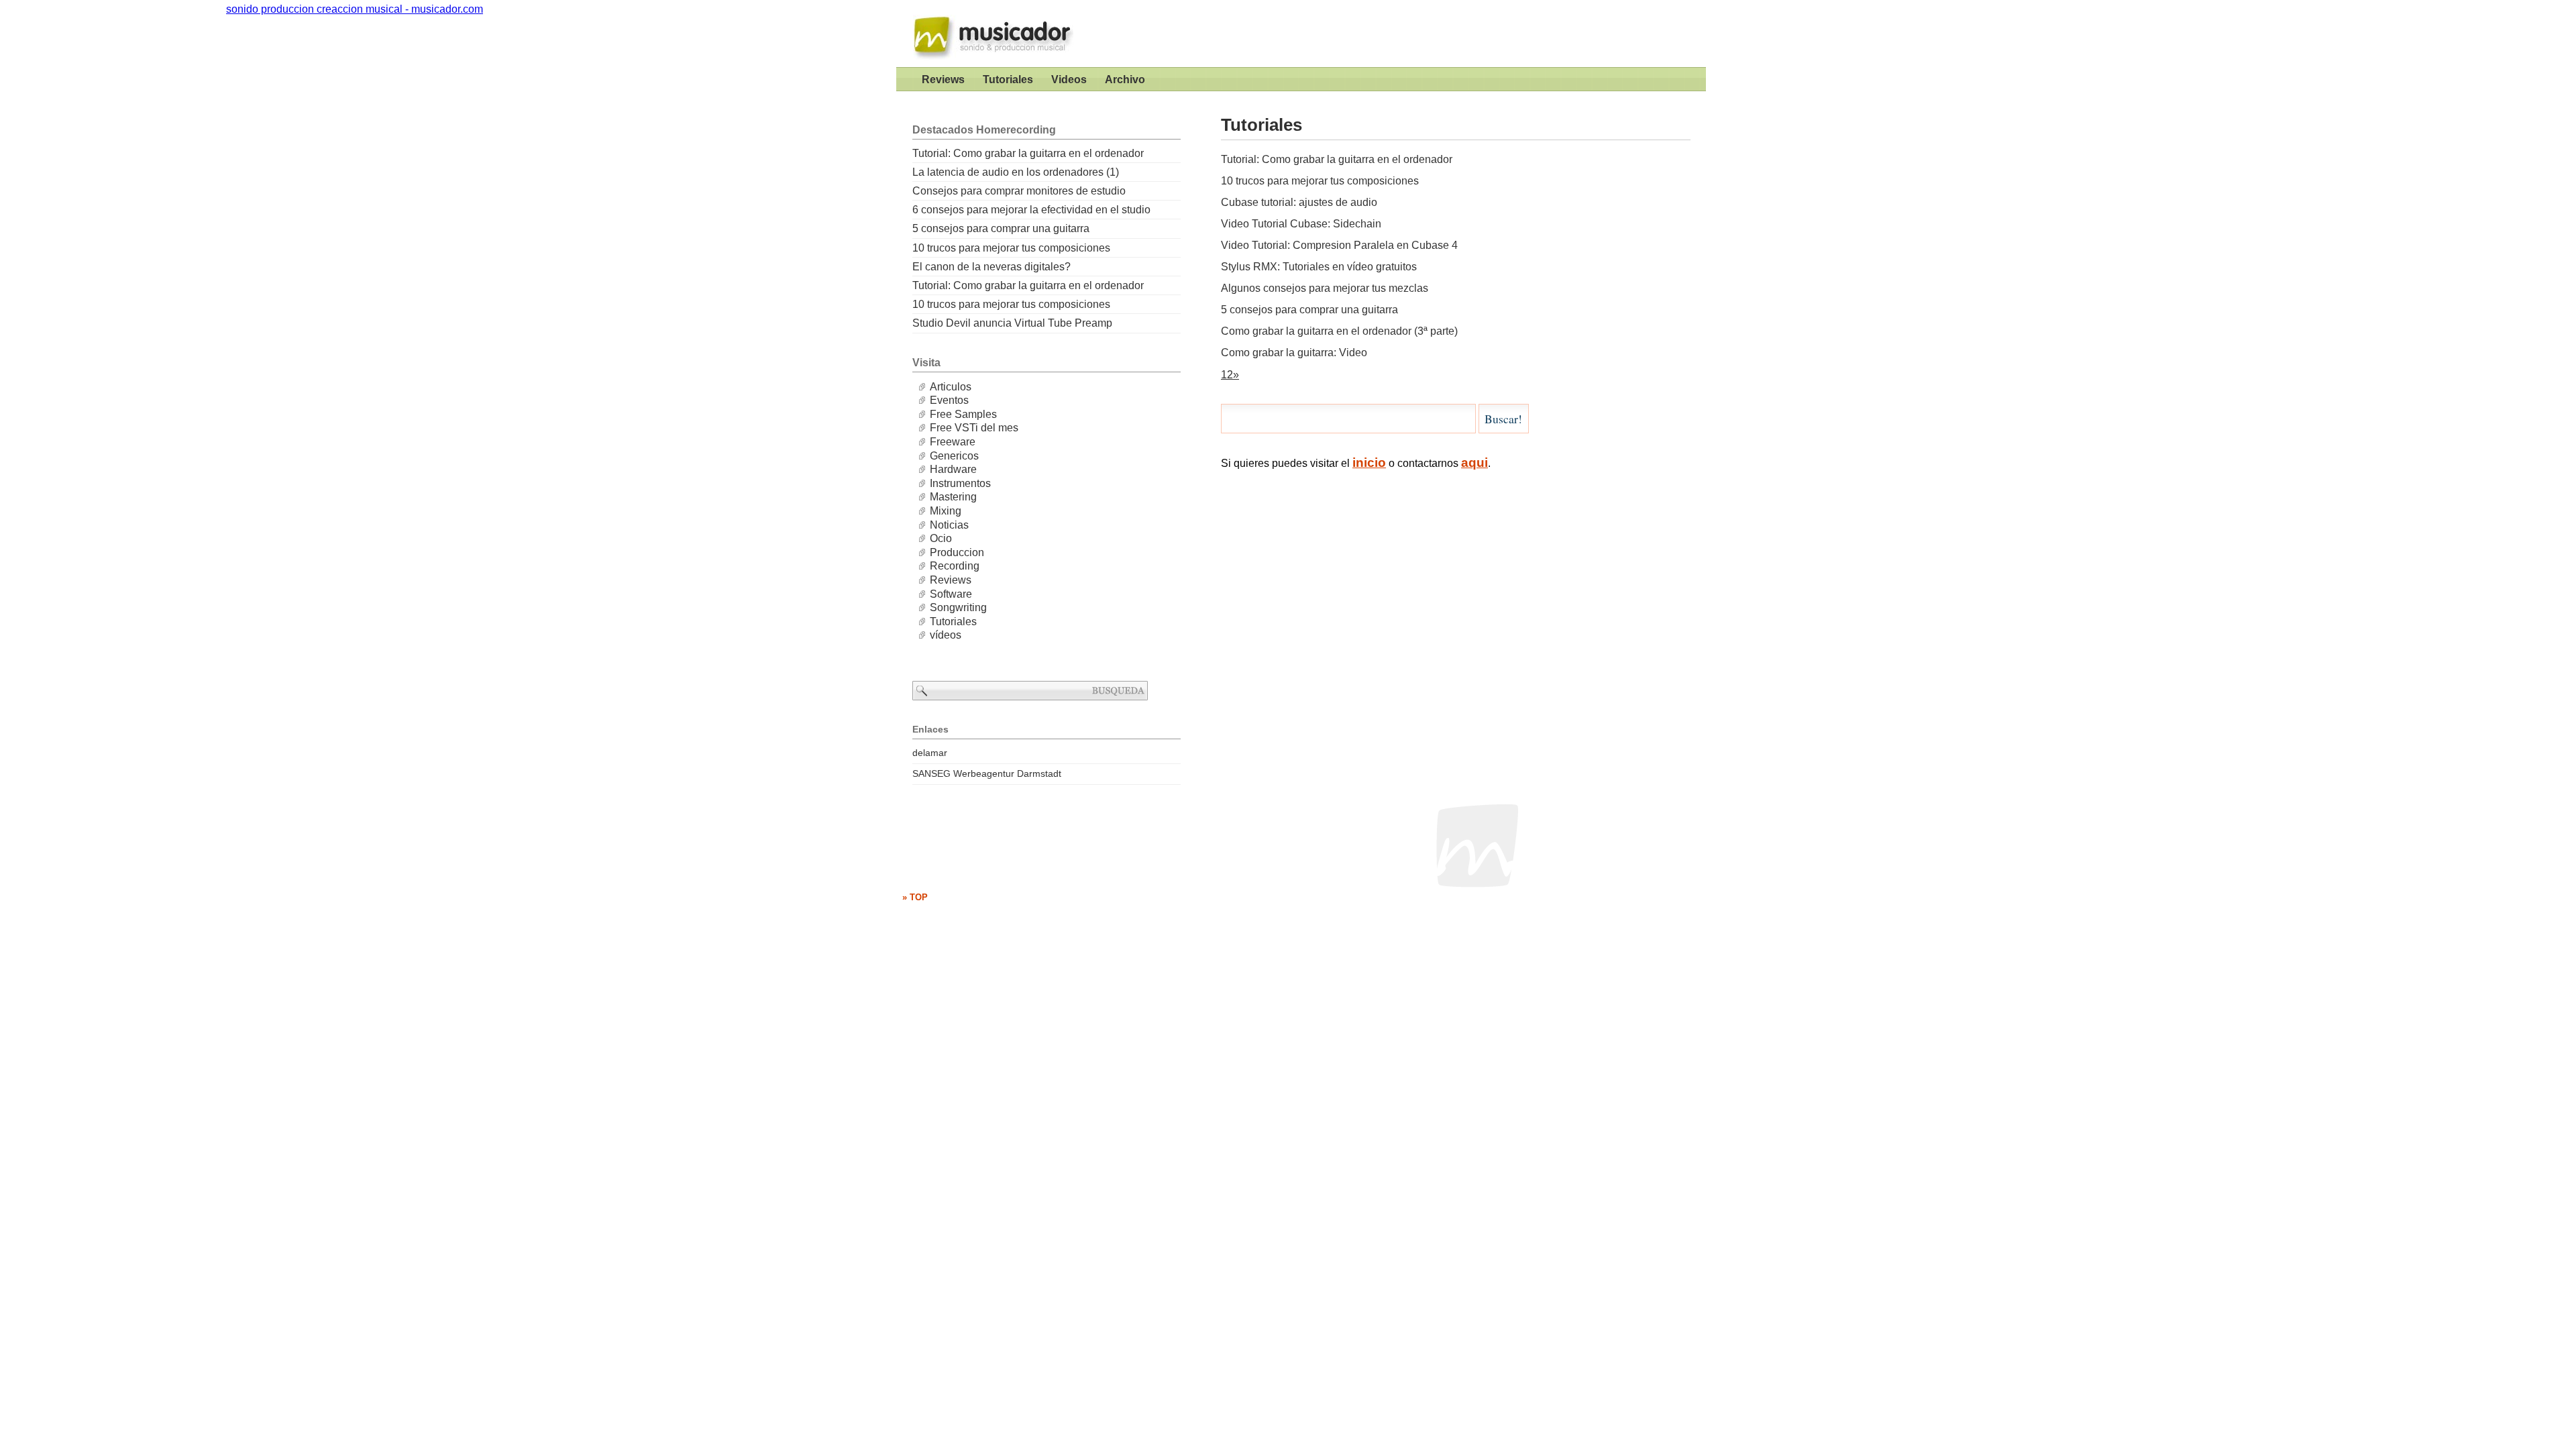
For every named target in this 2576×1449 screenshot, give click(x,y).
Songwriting (958, 607)
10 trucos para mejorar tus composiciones (1320, 181)
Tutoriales (1008, 79)
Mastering (953, 497)
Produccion (957, 552)
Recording (955, 566)
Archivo (1125, 79)
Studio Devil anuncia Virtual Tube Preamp (1012, 323)
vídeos (946, 635)
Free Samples (963, 414)
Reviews (943, 79)
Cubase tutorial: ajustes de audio (1299, 202)
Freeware (953, 442)
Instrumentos (960, 483)
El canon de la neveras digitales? (991, 267)
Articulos (951, 387)
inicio (1369, 463)
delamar (930, 753)
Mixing (946, 511)
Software (951, 594)
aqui (1474, 463)
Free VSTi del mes (974, 428)
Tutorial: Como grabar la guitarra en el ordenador (1337, 159)
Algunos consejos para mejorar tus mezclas (1325, 288)
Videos (1069, 79)
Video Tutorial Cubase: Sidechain (1301, 224)
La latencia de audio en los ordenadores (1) (1016, 172)
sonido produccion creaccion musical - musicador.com (987, 34)
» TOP (915, 897)
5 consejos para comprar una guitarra (1309, 310)
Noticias (949, 525)
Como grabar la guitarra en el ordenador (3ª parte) (1339, 331)
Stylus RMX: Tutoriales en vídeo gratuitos (1319, 267)
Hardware (953, 469)
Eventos (949, 400)
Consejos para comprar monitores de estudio (1019, 191)
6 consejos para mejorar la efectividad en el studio (1031, 210)
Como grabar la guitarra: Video (1294, 353)
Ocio (941, 538)
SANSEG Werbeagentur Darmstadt (987, 773)
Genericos (954, 456)
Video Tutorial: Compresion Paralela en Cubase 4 (1339, 245)
